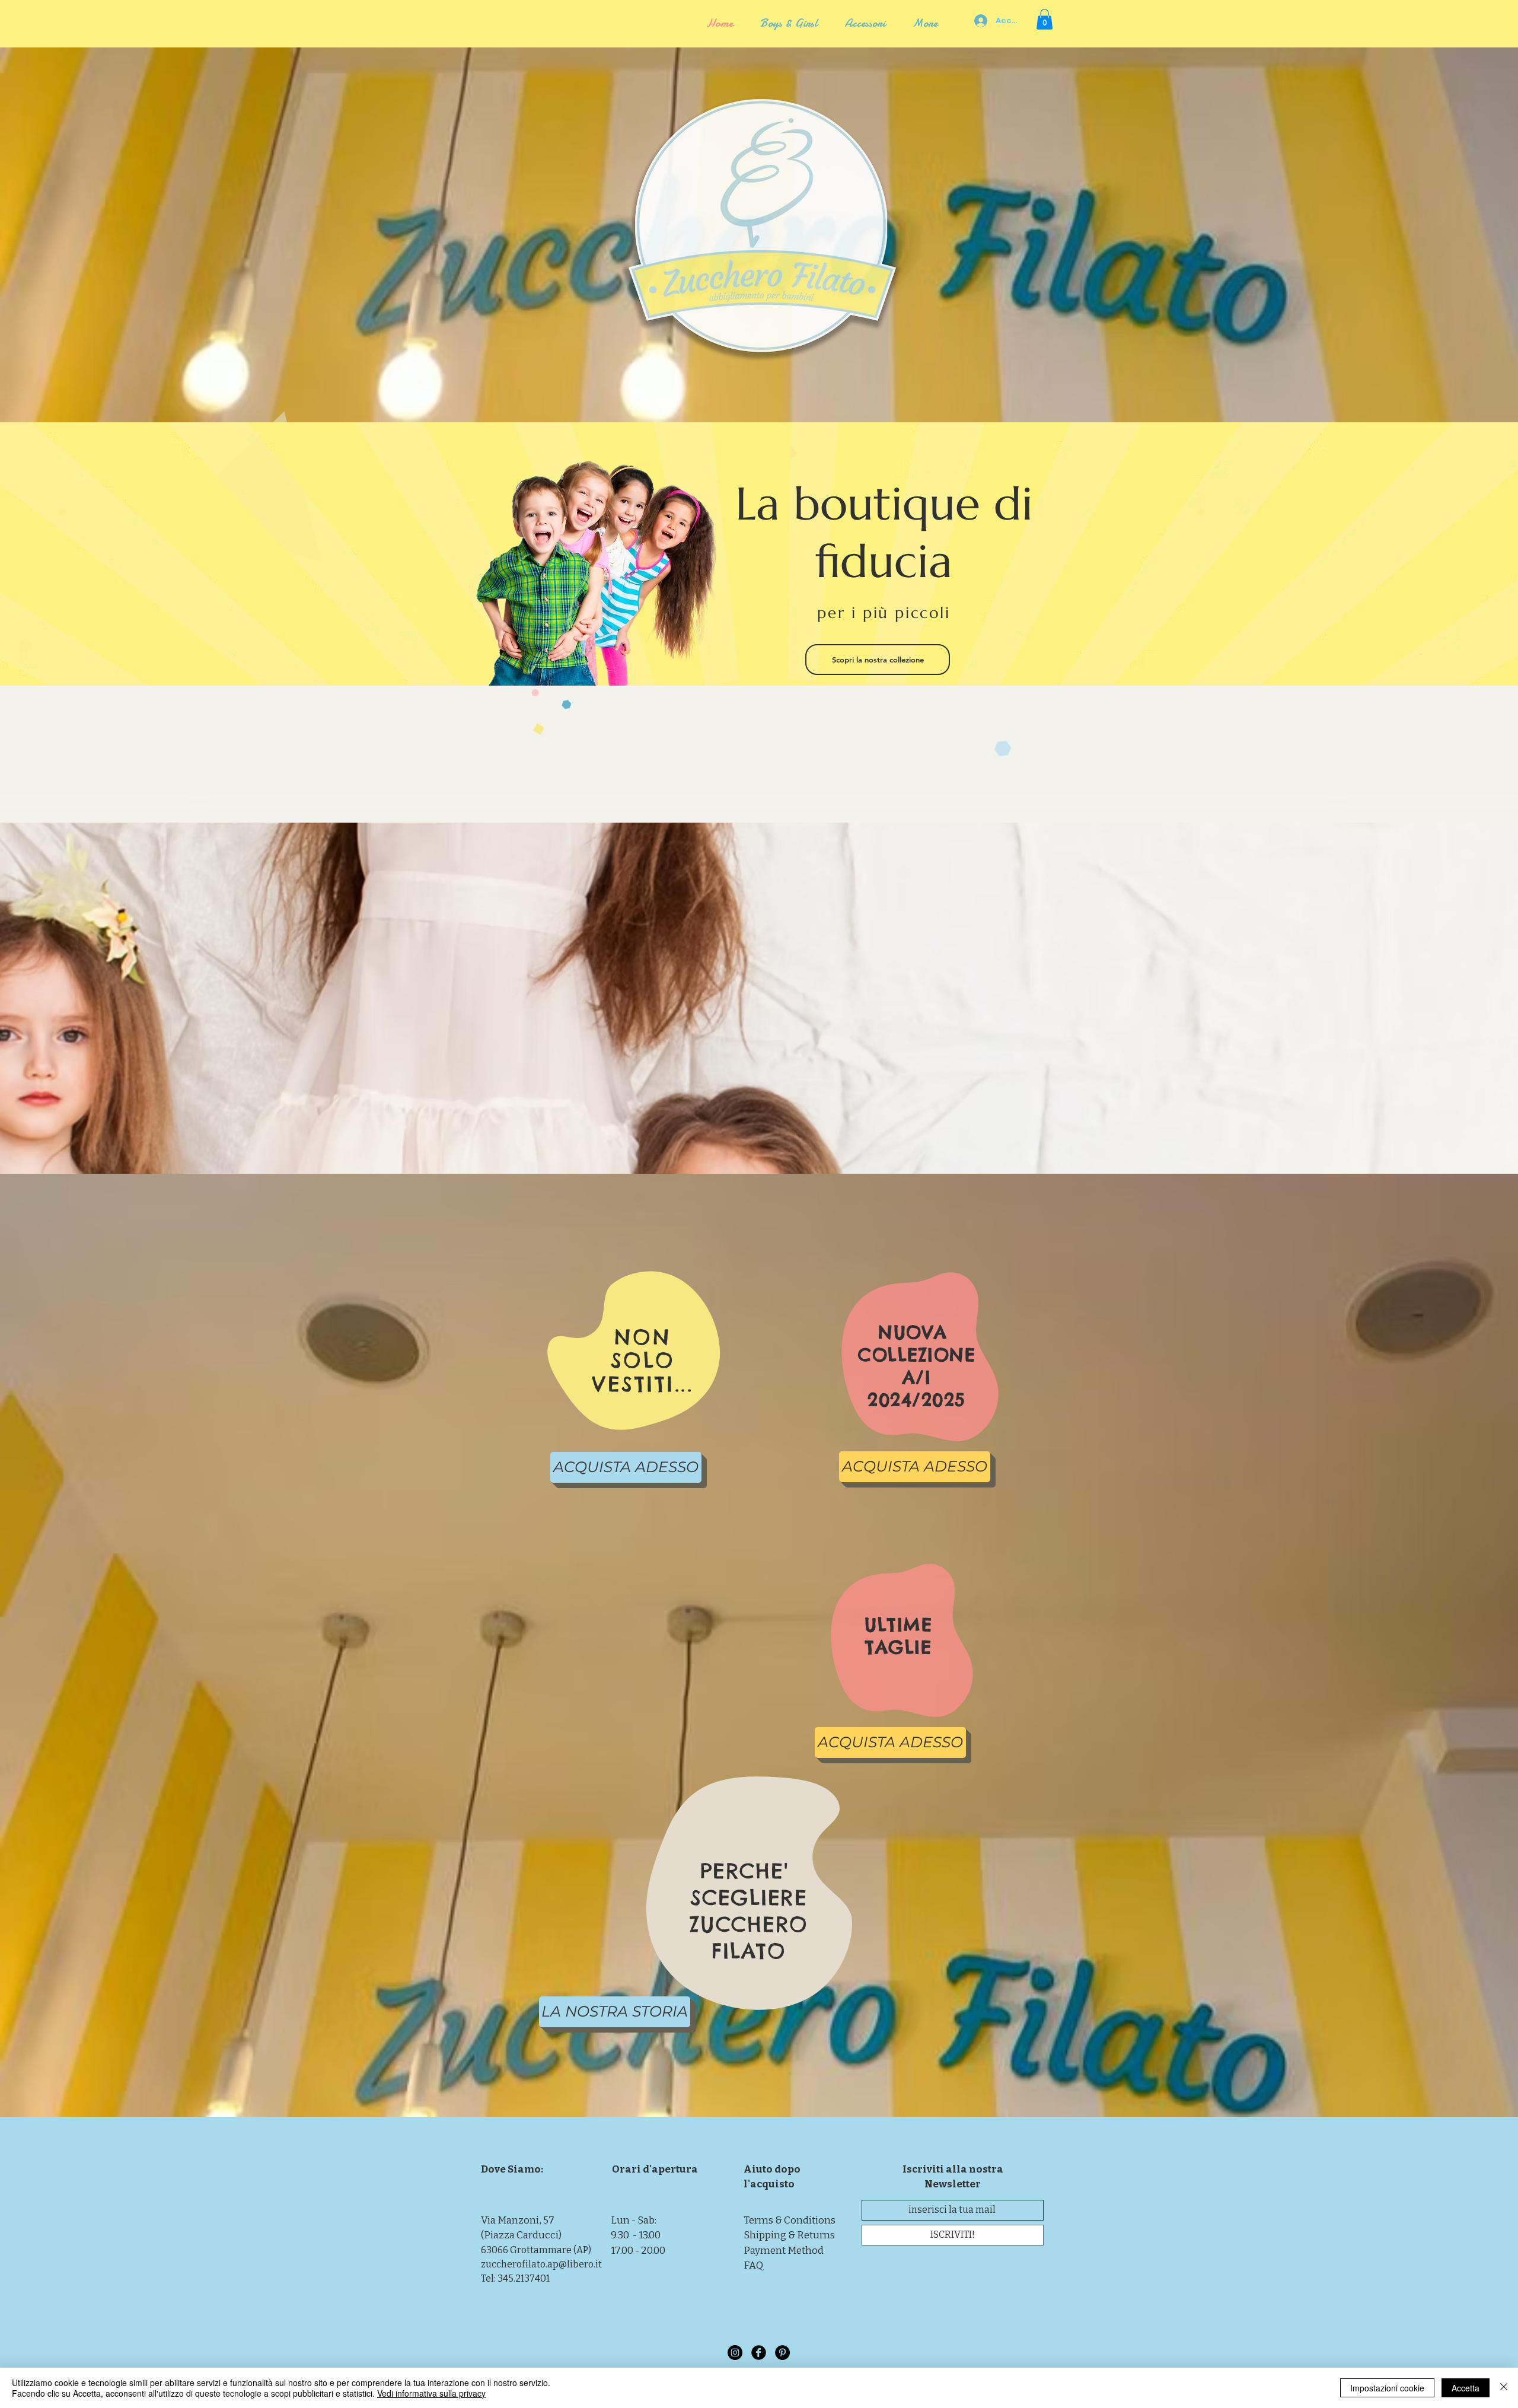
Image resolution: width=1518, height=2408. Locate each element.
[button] (1045, 19)
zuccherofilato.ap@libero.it (541, 2264)
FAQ (753, 2265)
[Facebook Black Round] (759, 2353)
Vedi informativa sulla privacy (431, 2393)
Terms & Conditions (790, 2220)
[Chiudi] (1504, 2388)
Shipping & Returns (789, 2235)
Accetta (1466, 2388)
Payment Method (784, 2251)
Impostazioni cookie (1387, 2388)
